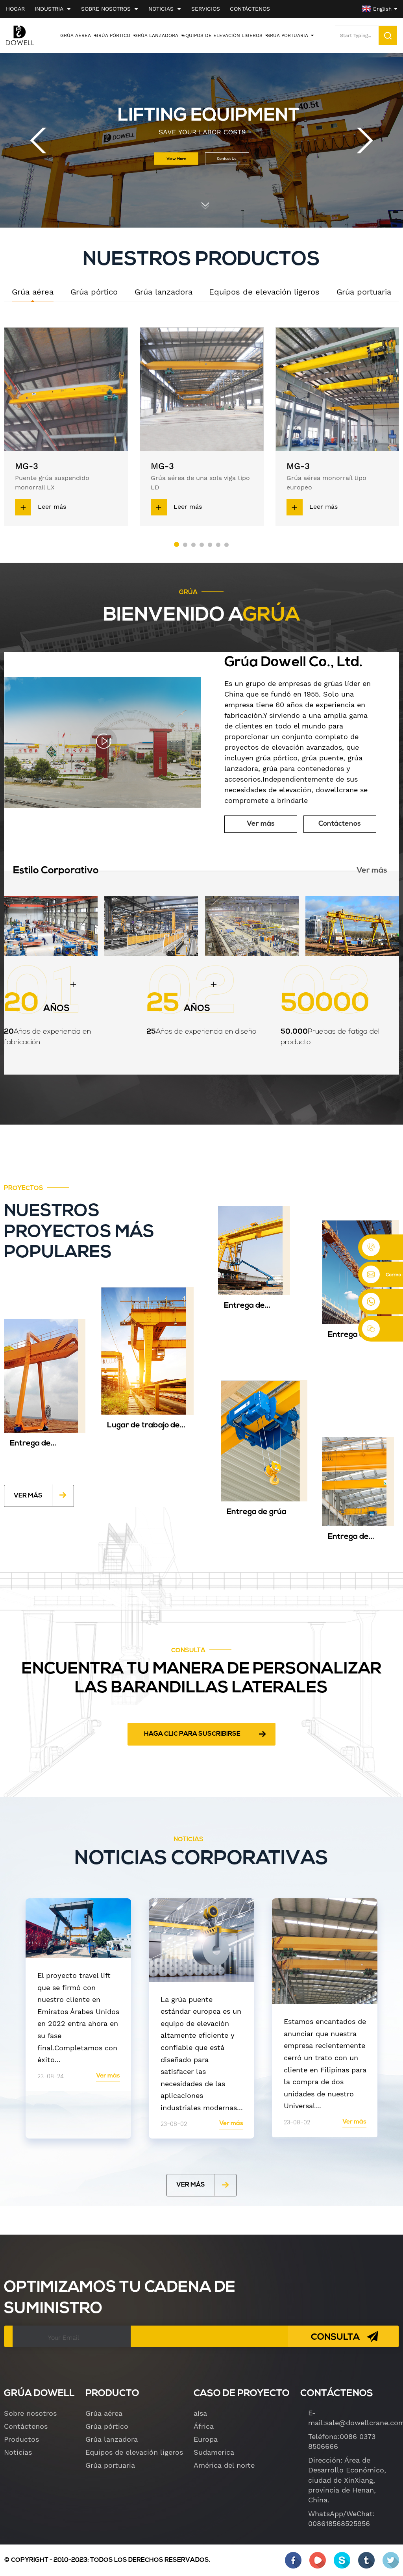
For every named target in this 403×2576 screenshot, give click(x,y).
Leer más (52, 507)
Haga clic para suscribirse (192, 1734)
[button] (38, 140)
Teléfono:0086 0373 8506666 (342, 2441)
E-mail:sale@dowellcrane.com (354, 2418)
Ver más (261, 824)
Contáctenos (340, 824)
